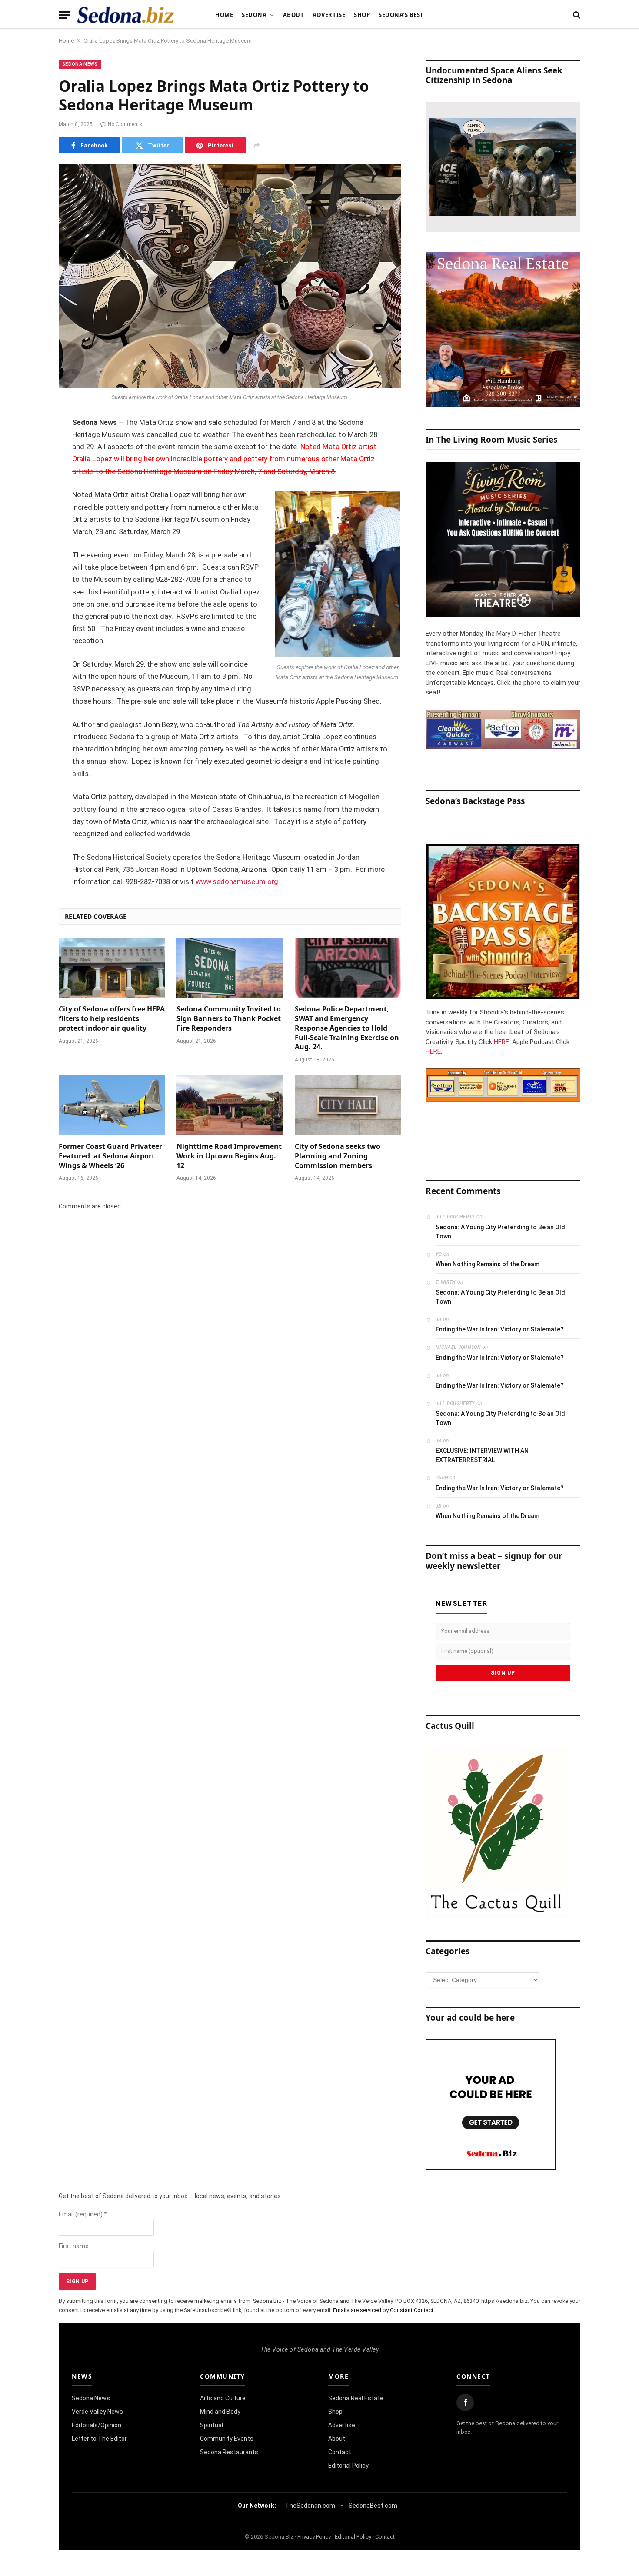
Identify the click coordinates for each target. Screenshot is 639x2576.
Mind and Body (220, 2412)
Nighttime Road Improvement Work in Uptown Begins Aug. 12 (229, 1156)
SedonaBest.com (373, 2506)
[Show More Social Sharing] (256, 145)
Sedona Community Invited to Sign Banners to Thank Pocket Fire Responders (229, 1019)
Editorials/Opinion (97, 2425)
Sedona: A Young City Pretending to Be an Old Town (500, 1232)
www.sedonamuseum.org (237, 882)
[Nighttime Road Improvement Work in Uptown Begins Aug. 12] (230, 1105)
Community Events (227, 2439)
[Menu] (64, 15)
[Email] (28, 534)
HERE (501, 1042)
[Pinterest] (28, 512)
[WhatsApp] (28, 578)
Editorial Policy (348, 2466)
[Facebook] (28, 445)
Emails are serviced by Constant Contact (383, 2310)
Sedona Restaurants (229, 2452)
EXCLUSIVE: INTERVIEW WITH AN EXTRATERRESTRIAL (482, 1455)
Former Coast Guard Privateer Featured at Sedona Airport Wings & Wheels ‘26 (110, 1156)
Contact (340, 2452)
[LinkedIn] (28, 490)
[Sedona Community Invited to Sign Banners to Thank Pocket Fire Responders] (230, 968)
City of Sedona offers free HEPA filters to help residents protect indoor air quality (112, 1019)
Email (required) (83, 2214)
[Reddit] (28, 556)
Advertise (329, 15)
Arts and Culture (223, 2398)
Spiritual (211, 2425)
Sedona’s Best (401, 15)
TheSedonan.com (310, 2506)
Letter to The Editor (99, 2439)
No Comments (125, 124)
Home (224, 15)
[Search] (576, 15)
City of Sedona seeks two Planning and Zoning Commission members (338, 1156)
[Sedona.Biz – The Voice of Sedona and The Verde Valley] (126, 15)
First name (74, 2246)
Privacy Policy (314, 2537)
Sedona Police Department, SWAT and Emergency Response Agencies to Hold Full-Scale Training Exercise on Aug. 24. (347, 1028)
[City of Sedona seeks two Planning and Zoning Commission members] (348, 1105)
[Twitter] (28, 467)
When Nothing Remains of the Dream (488, 1264)
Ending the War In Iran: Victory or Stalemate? (500, 1329)
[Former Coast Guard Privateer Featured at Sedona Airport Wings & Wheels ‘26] (112, 1105)
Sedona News (80, 64)
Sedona (254, 15)
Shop (362, 15)
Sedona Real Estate (356, 2398)
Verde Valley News (97, 2412)
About (294, 15)
